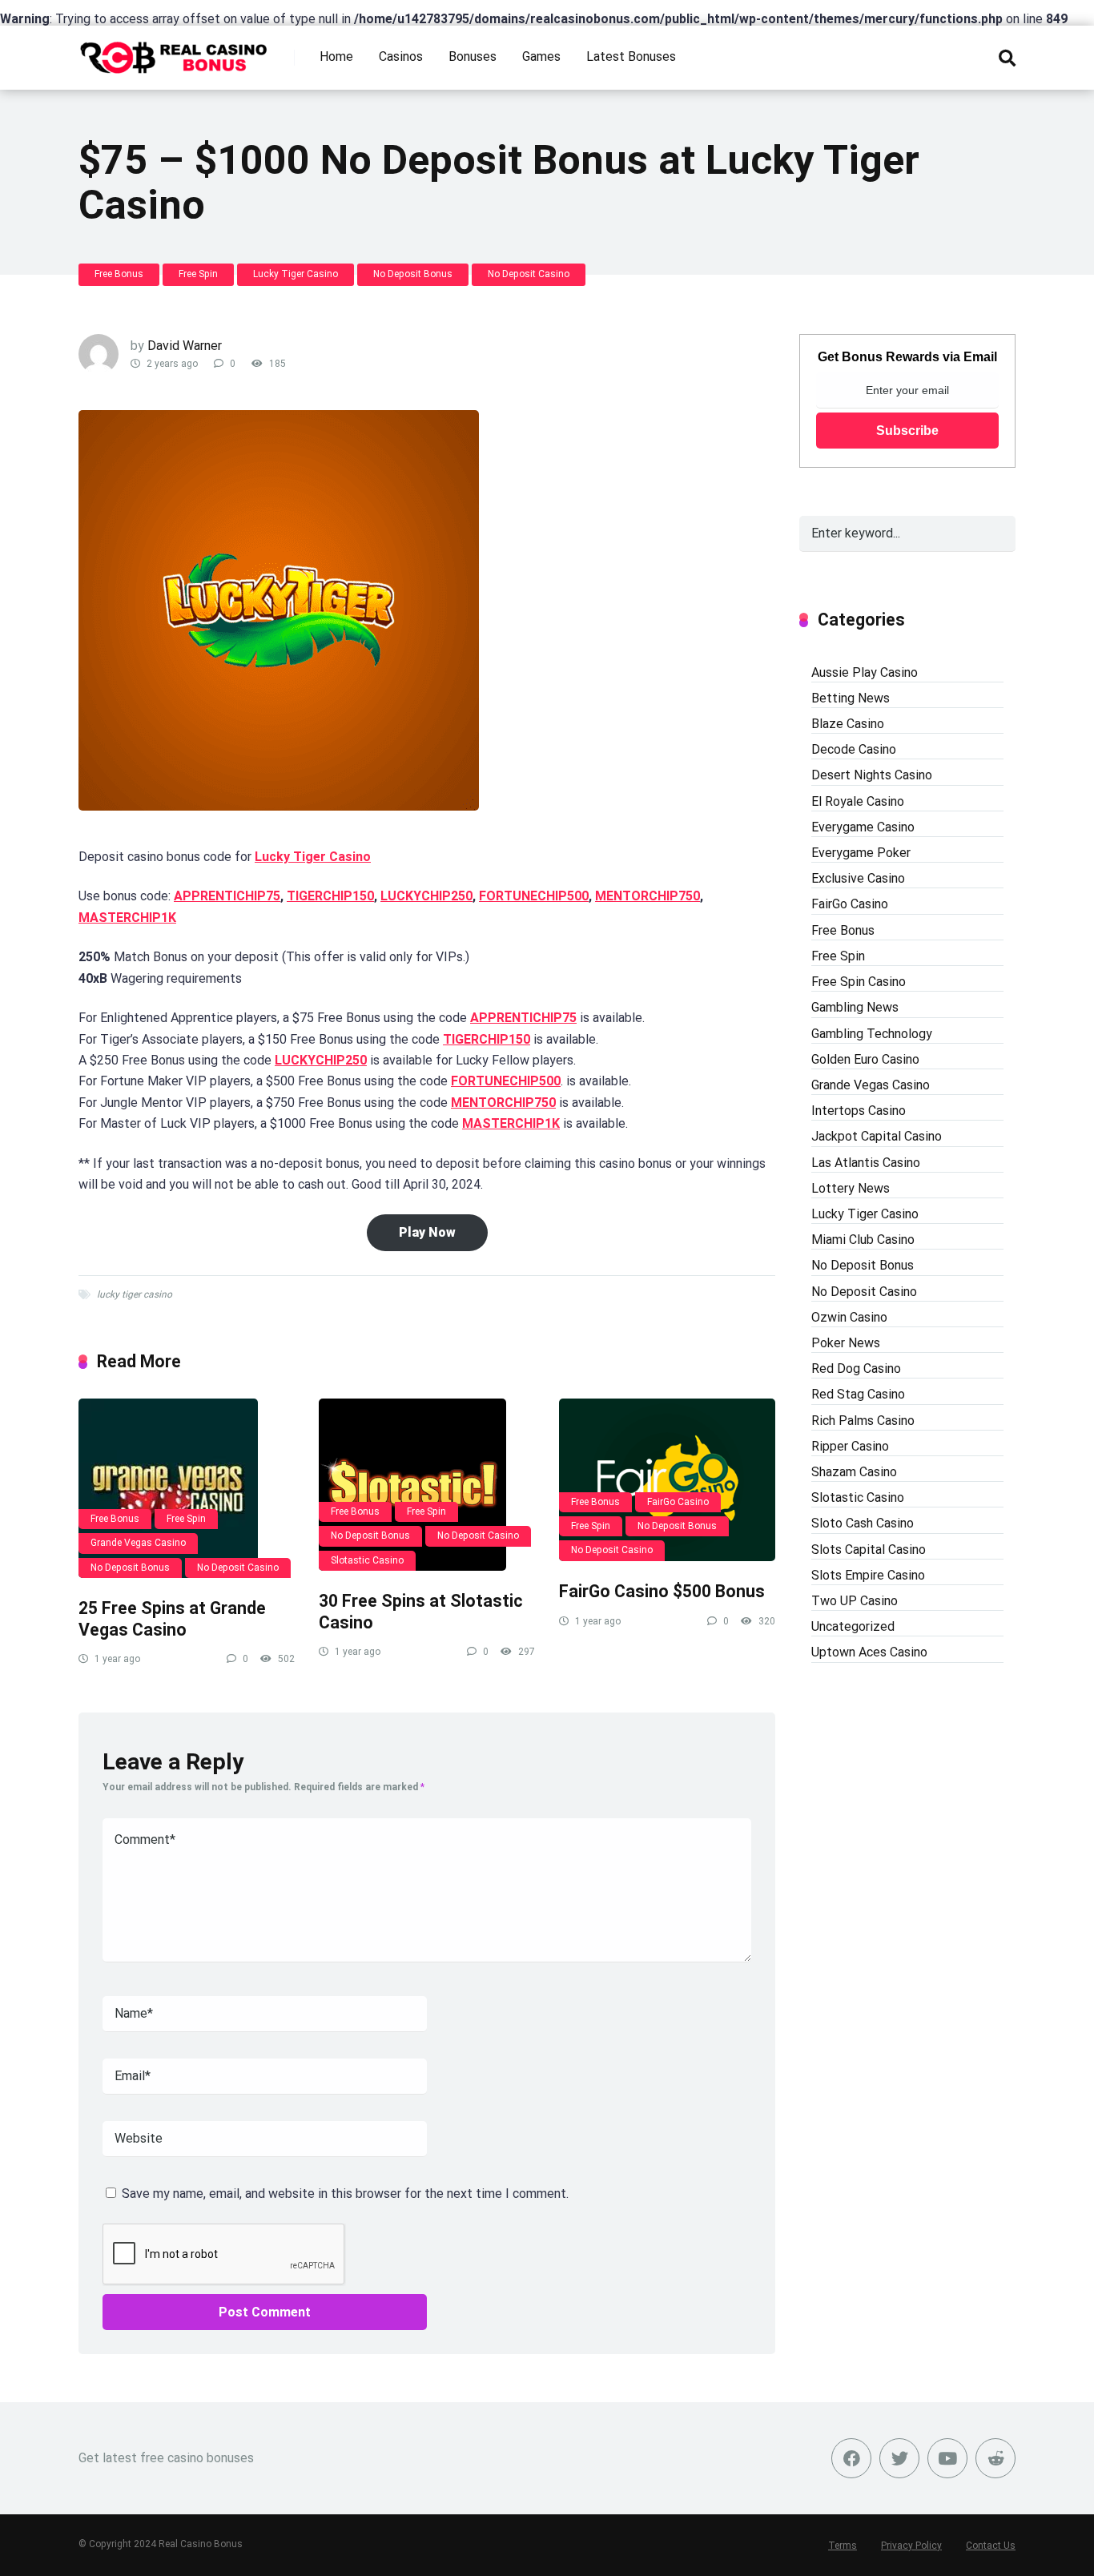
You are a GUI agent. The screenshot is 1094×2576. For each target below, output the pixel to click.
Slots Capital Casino (869, 1550)
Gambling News (855, 1007)
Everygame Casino (863, 827)
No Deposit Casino (529, 274)
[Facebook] (851, 2458)
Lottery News (851, 1188)
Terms (843, 2546)
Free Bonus (119, 274)
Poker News (846, 1343)
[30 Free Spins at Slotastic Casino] (427, 1485)
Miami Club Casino (863, 1240)
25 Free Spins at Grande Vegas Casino (172, 1619)
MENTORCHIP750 (648, 896)
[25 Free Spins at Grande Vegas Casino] (187, 1488)
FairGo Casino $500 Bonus (662, 1591)
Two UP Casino (855, 1601)
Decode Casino (854, 749)
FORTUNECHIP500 (534, 896)
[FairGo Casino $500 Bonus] (667, 1480)
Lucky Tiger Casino (296, 274)
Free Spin (198, 274)
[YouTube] (947, 2458)
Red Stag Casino (858, 1394)
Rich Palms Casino (863, 1421)
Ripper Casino (850, 1446)
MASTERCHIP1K (127, 918)
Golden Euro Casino (865, 1059)
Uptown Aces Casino (869, 1652)
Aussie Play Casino (865, 672)
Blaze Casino (848, 724)
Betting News (851, 698)
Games (541, 56)
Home (336, 56)
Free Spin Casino (859, 982)
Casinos (401, 56)
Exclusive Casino (858, 878)
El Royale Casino (858, 801)
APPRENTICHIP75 (227, 896)
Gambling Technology (872, 1034)
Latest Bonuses (631, 56)
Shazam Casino (854, 1472)
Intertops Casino (859, 1111)
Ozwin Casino (849, 1317)
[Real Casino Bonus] (175, 52)
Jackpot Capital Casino (877, 1136)
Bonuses (473, 56)
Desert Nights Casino (872, 775)
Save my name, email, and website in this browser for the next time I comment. (345, 2194)
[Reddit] (995, 2458)
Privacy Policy (911, 2546)
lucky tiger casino (135, 1294)
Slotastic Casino (367, 1560)
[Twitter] (899, 2458)
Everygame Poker (861, 853)
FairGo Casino (678, 1502)
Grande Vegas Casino (138, 1543)
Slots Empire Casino (868, 1575)
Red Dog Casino (856, 1368)
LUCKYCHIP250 (426, 896)
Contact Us (991, 2546)
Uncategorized (853, 1626)
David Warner (185, 346)
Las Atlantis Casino (866, 1163)
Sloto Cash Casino (863, 1523)
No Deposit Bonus (413, 274)
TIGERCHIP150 (330, 896)
